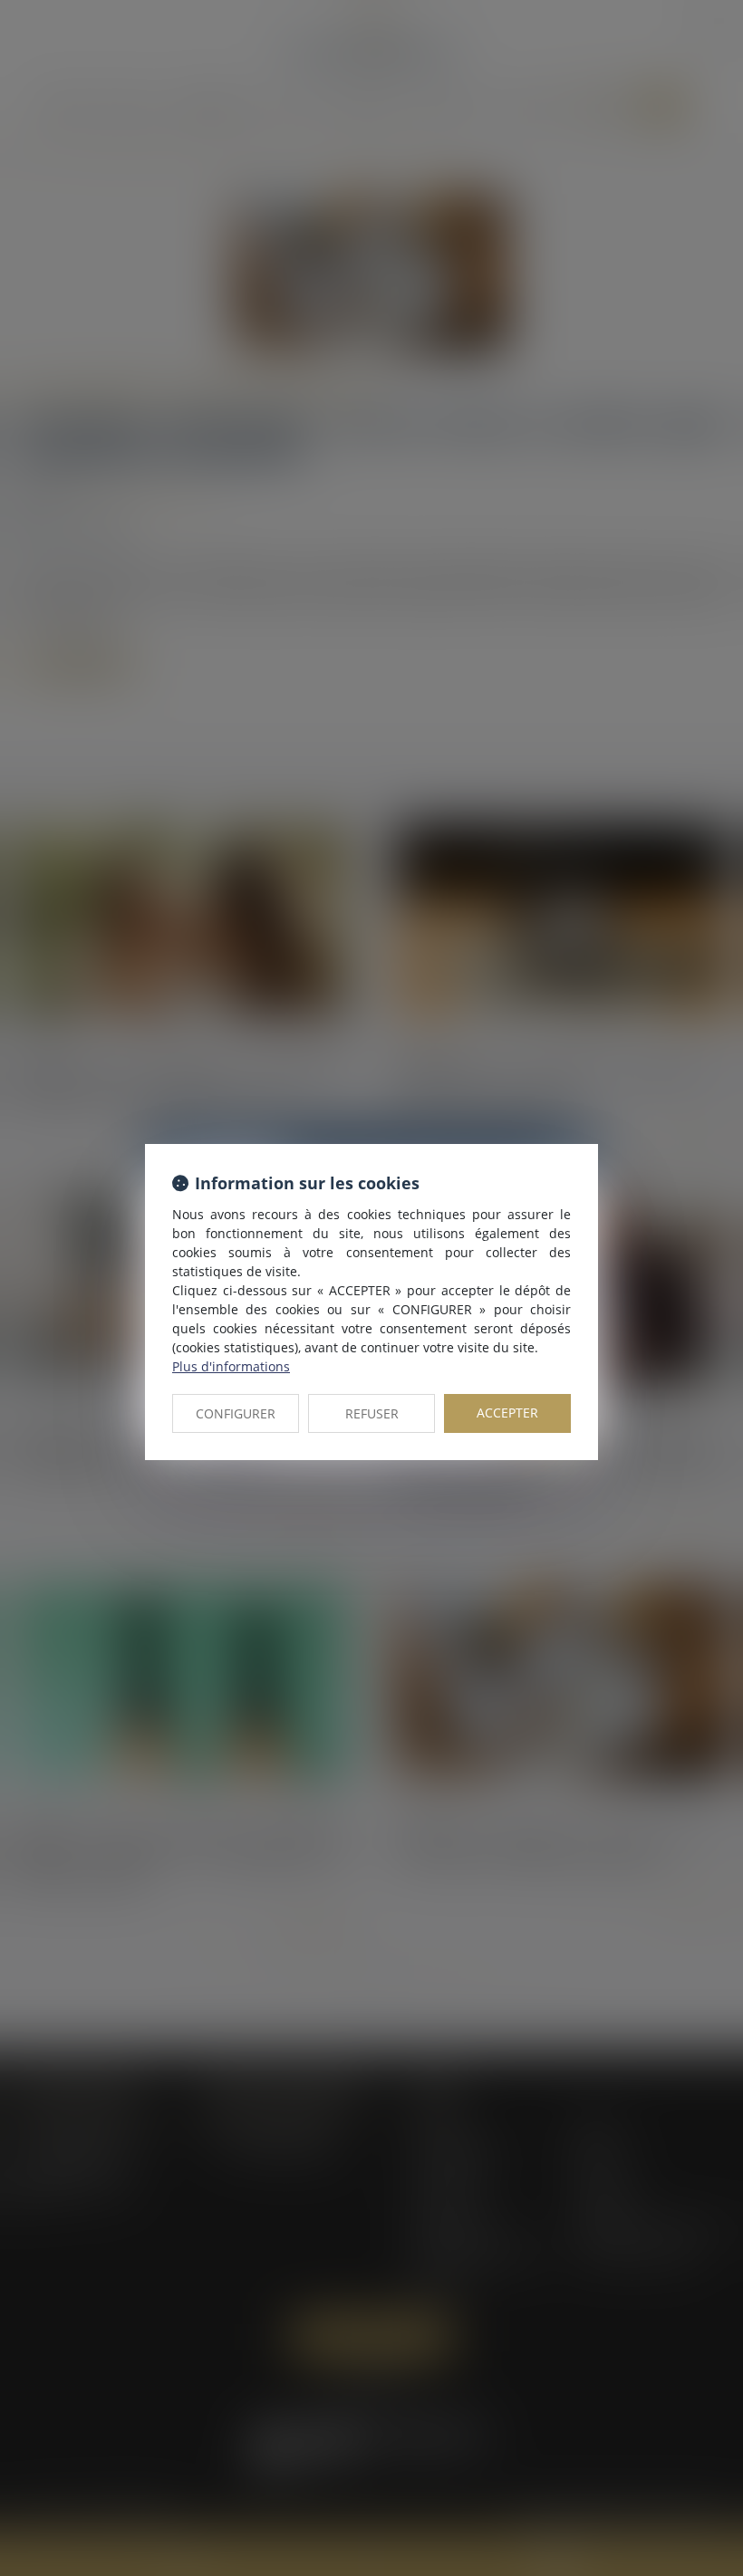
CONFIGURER (236, 1413)
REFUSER (372, 1413)
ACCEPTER (507, 1413)
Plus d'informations (231, 1366)
